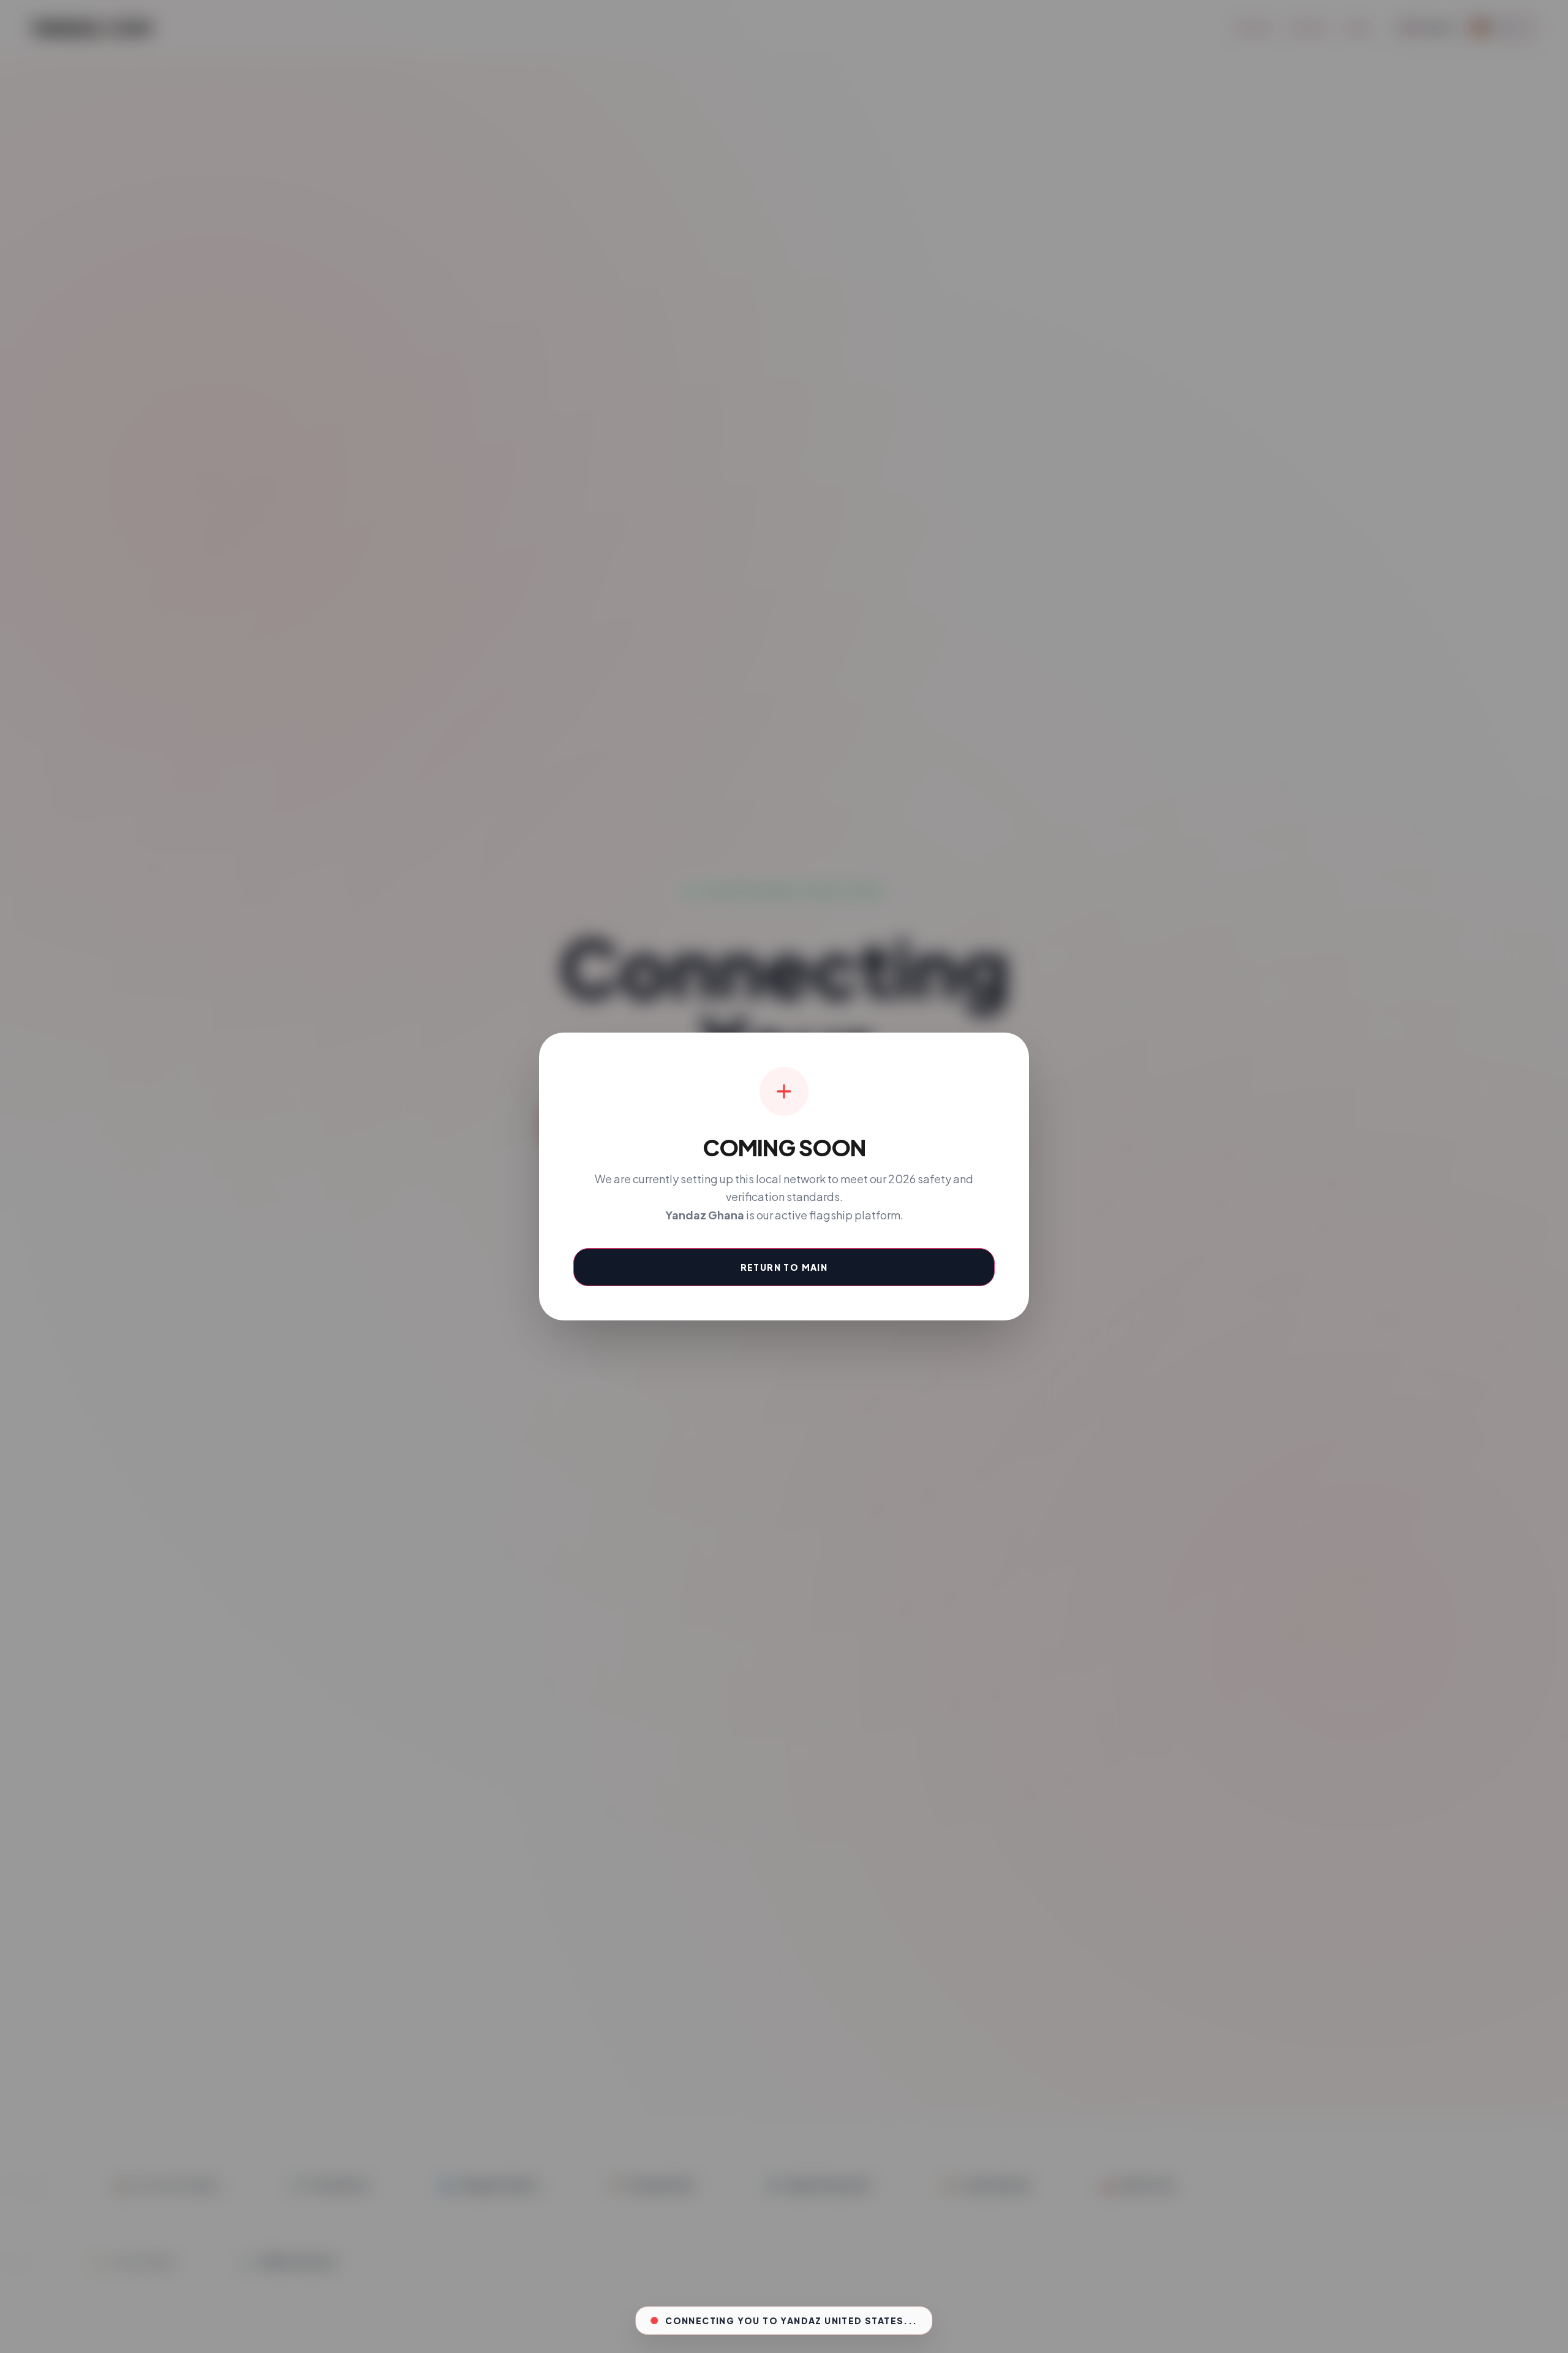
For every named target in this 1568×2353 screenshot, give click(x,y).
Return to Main (784, 1267)
